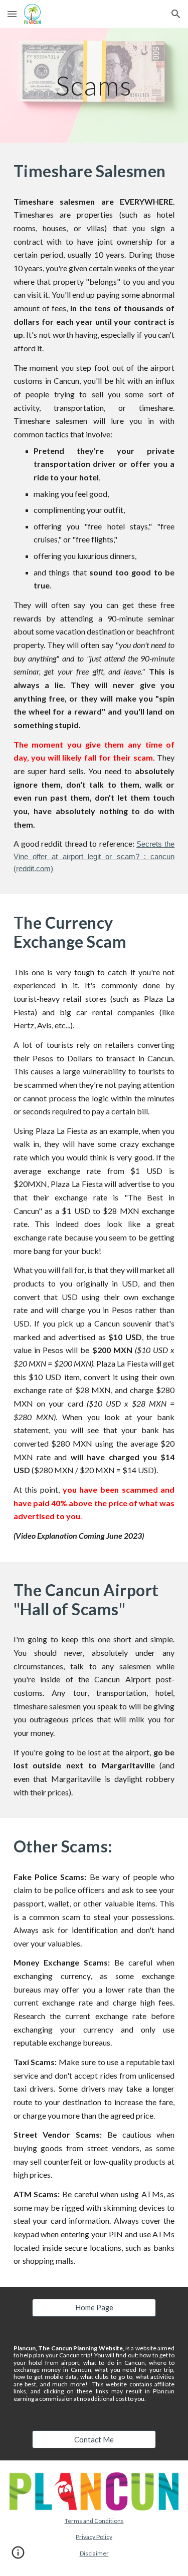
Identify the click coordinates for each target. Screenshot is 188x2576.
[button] (12, 14)
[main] (94, 85)
